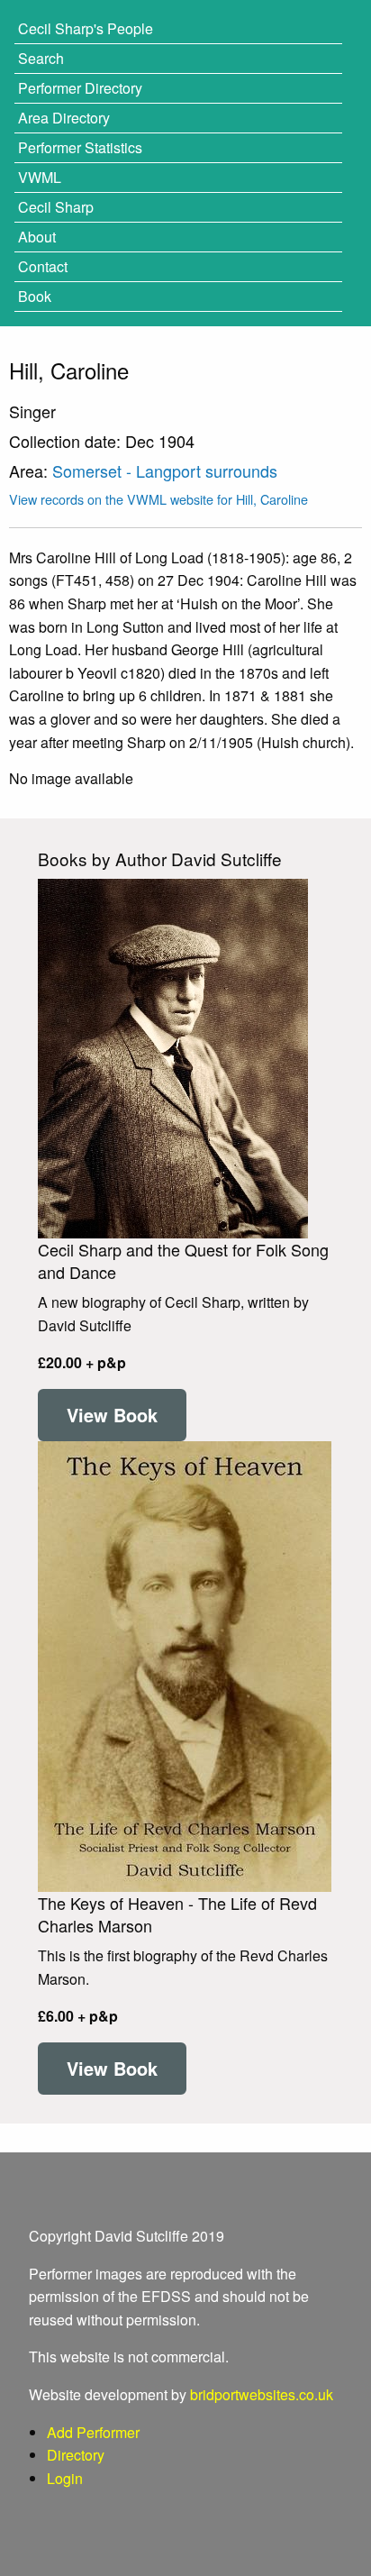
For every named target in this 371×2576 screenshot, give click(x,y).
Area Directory (64, 118)
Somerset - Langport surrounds (165, 470)
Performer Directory (80, 88)
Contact (43, 266)
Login (65, 2478)
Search (41, 58)
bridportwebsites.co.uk (262, 2394)
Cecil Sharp (56, 207)
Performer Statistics (80, 147)
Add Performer (93, 2432)
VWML (40, 177)
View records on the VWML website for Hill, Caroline (158, 499)
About (37, 237)
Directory (76, 2455)
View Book (112, 1415)
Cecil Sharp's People (86, 28)
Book (35, 296)
